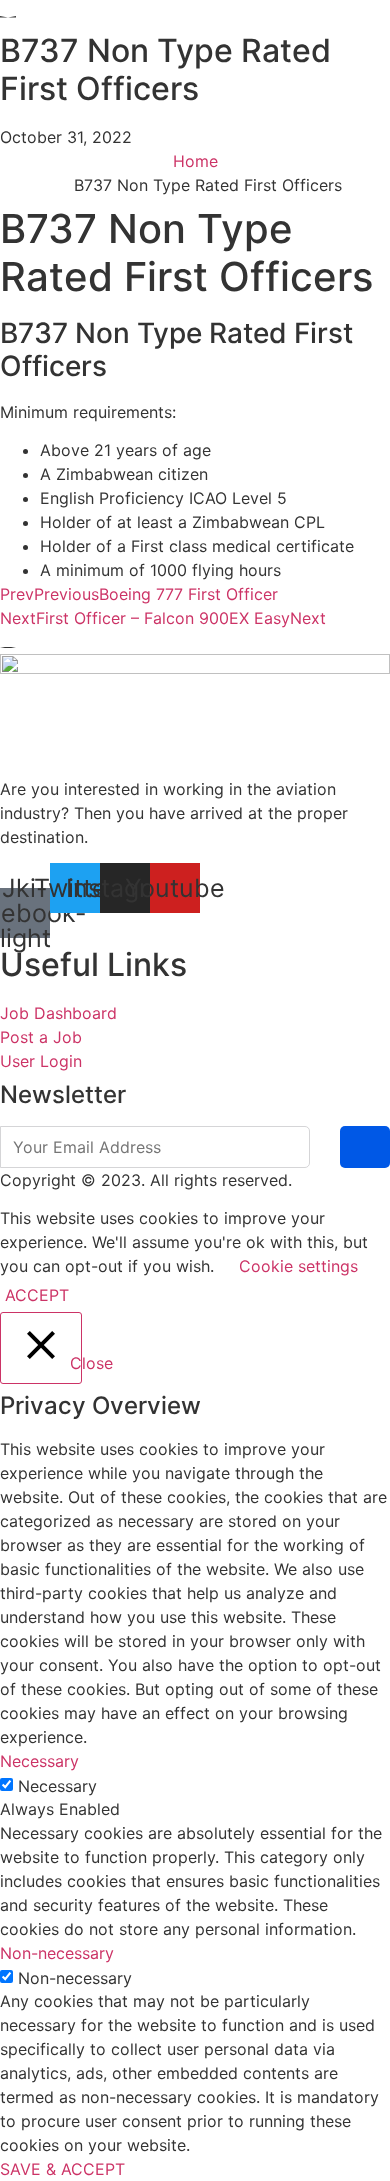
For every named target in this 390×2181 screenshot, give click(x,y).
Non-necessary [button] (57, 1953)
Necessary (57, 1786)
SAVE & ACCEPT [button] (62, 2169)
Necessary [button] (39, 1761)
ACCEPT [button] (37, 1295)
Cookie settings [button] (298, 1266)
